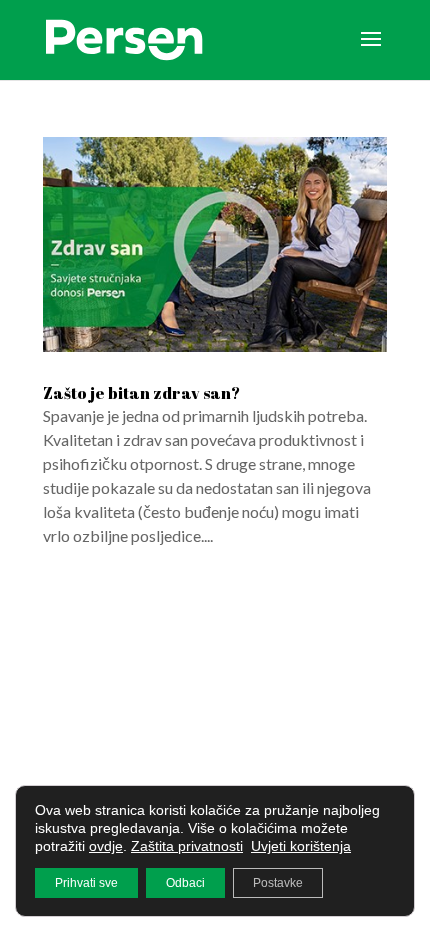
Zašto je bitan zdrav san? (141, 393)
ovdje (106, 846)
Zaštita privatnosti (187, 846)
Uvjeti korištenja (301, 846)
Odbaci (185, 883)
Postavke (278, 883)
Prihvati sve (86, 883)
